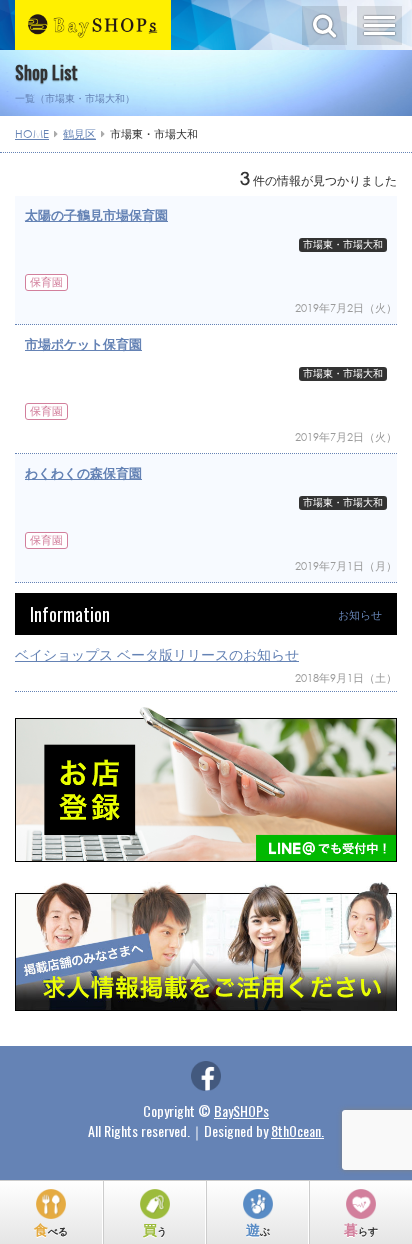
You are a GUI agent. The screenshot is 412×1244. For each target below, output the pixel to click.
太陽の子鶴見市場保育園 (96, 215)
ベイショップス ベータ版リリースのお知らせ (157, 654)
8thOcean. (297, 1130)
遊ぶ (258, 1228)
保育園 (46, 282)
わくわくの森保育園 (83, 473)
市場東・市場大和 (343, 245)
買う (155, 1228)
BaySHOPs (241, 1110)
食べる (51, 1228)
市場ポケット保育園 (83, 344)
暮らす (361, 1228)
